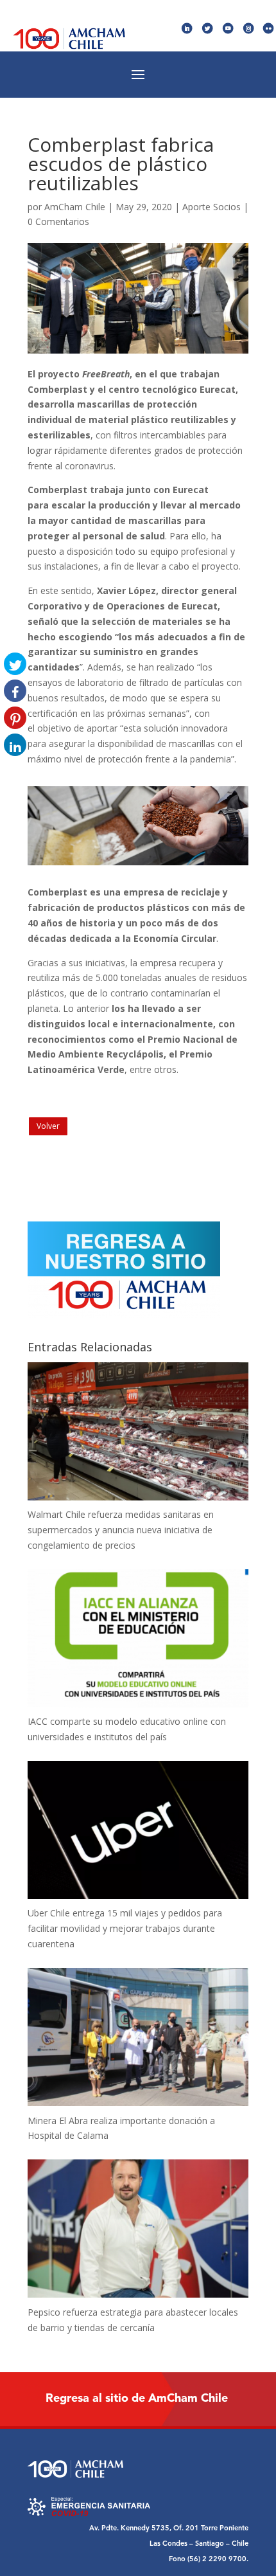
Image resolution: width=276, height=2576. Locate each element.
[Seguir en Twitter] (208, 29)
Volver (48, 1126)
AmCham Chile (75, 207)
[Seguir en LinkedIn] (187, 29)
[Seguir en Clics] (269, 29)
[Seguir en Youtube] (228, 29)
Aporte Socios (211, 207)
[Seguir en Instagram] (249, 29)
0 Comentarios (58, 221)
